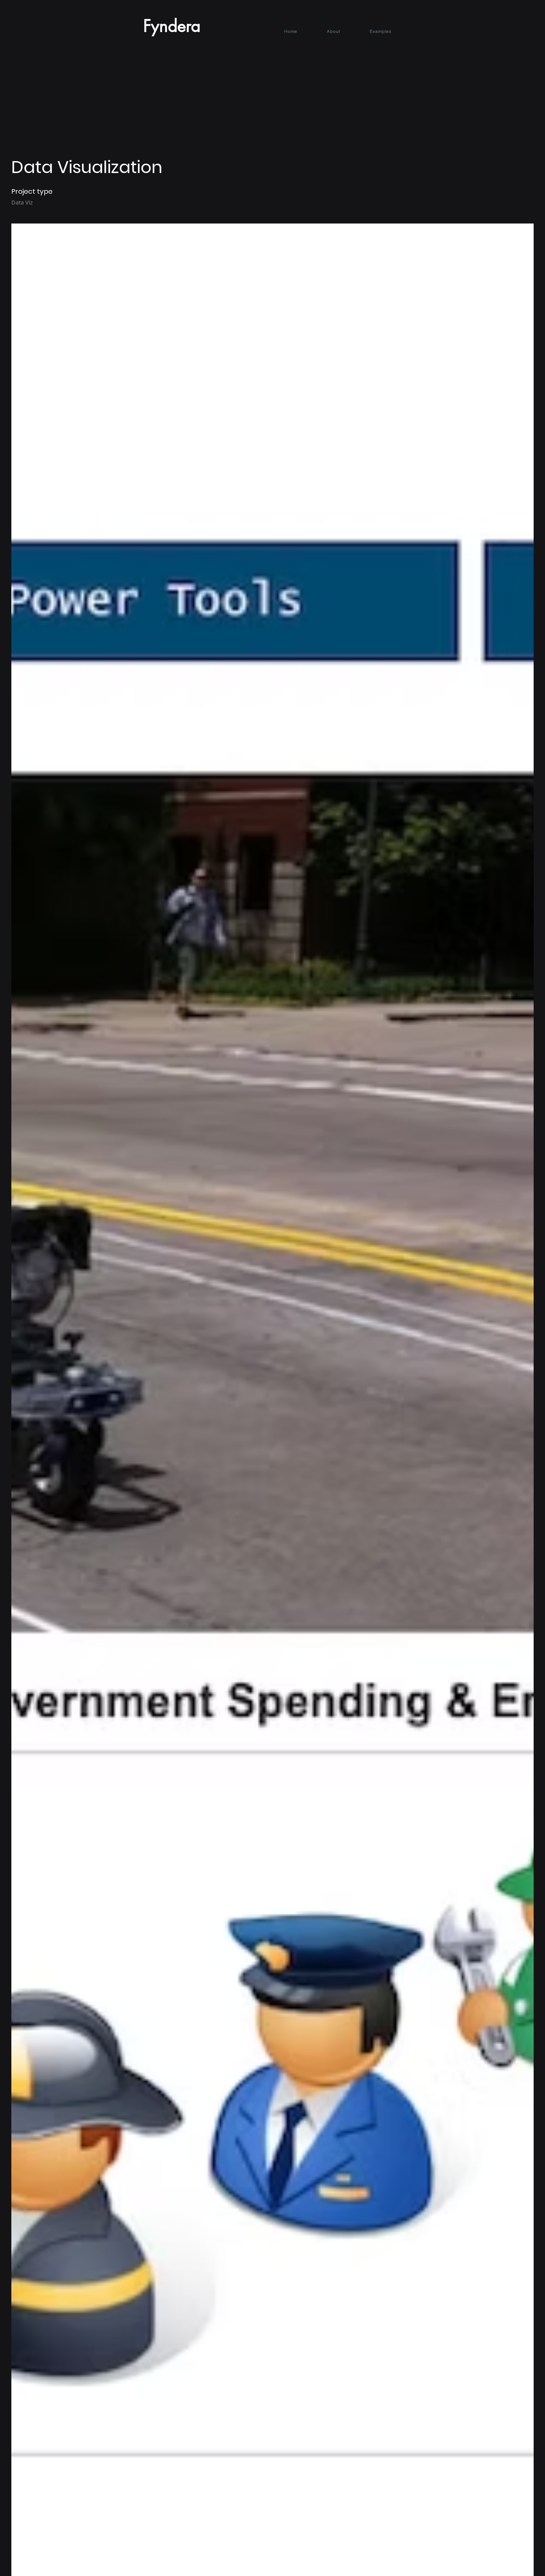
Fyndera (172, 26)
